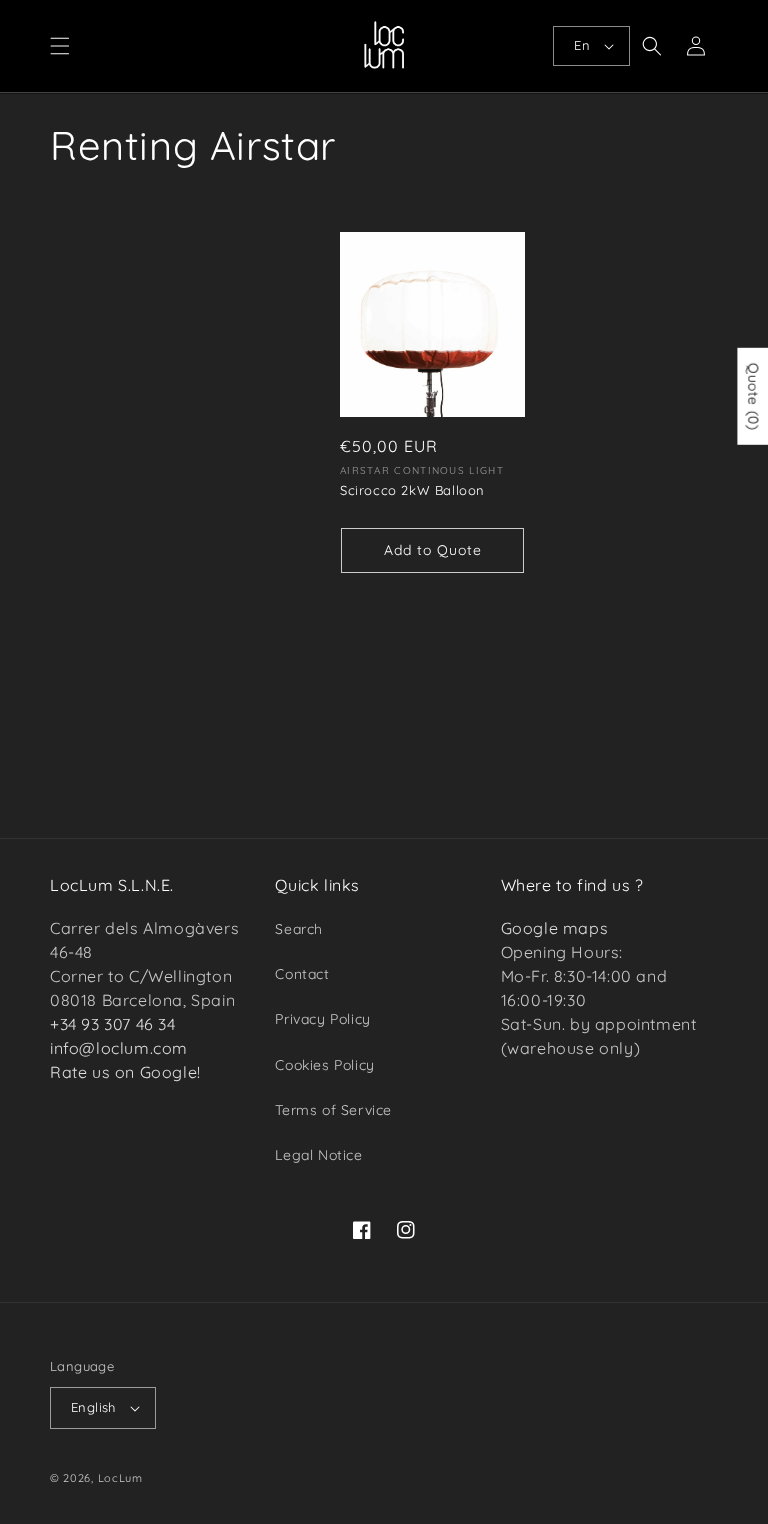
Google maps (555, 928)
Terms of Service (333, 1110)
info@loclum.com (119, 1048)
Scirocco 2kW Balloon (412, 490)
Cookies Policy (324, 1065)
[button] (60, 46)
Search (299, 929)
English (93, 1407)
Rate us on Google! (125, 1072)
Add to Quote (433, 550)
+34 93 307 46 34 (113, 1024)
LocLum (120, 1478)
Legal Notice (318, 1155)
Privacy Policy (322, 1019)
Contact (302, 974)
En (582, 45)
